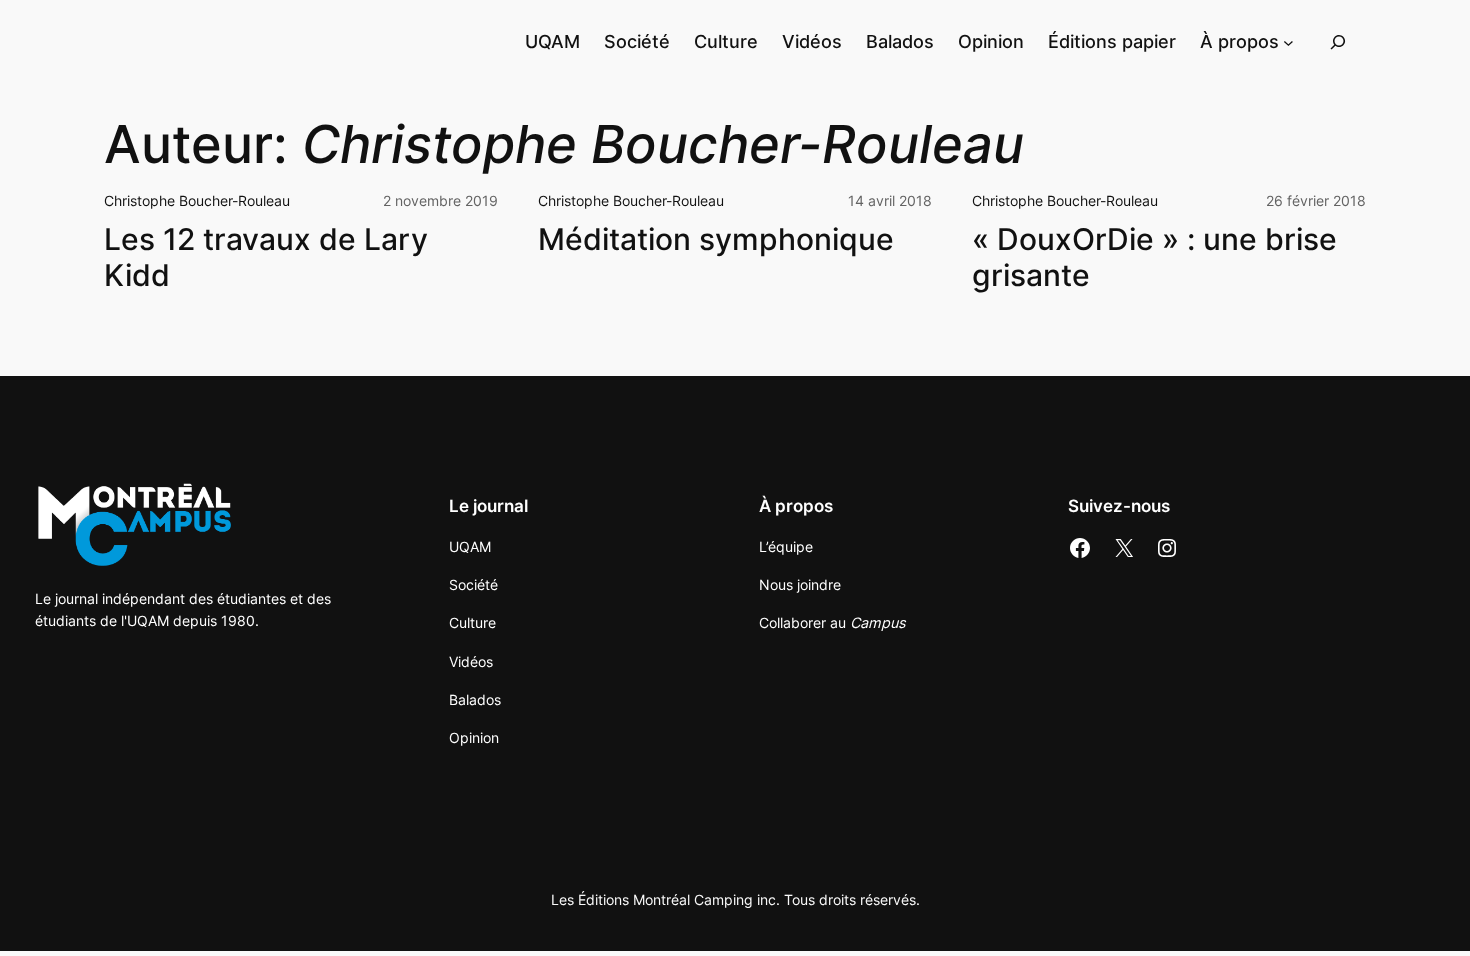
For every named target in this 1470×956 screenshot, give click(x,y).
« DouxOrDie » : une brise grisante (1154, 257)
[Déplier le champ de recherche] (1338, 41)
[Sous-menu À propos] (1288, 41)
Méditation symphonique (716, 239)
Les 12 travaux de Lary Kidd (266, 257)
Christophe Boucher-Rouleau (197, 200)
